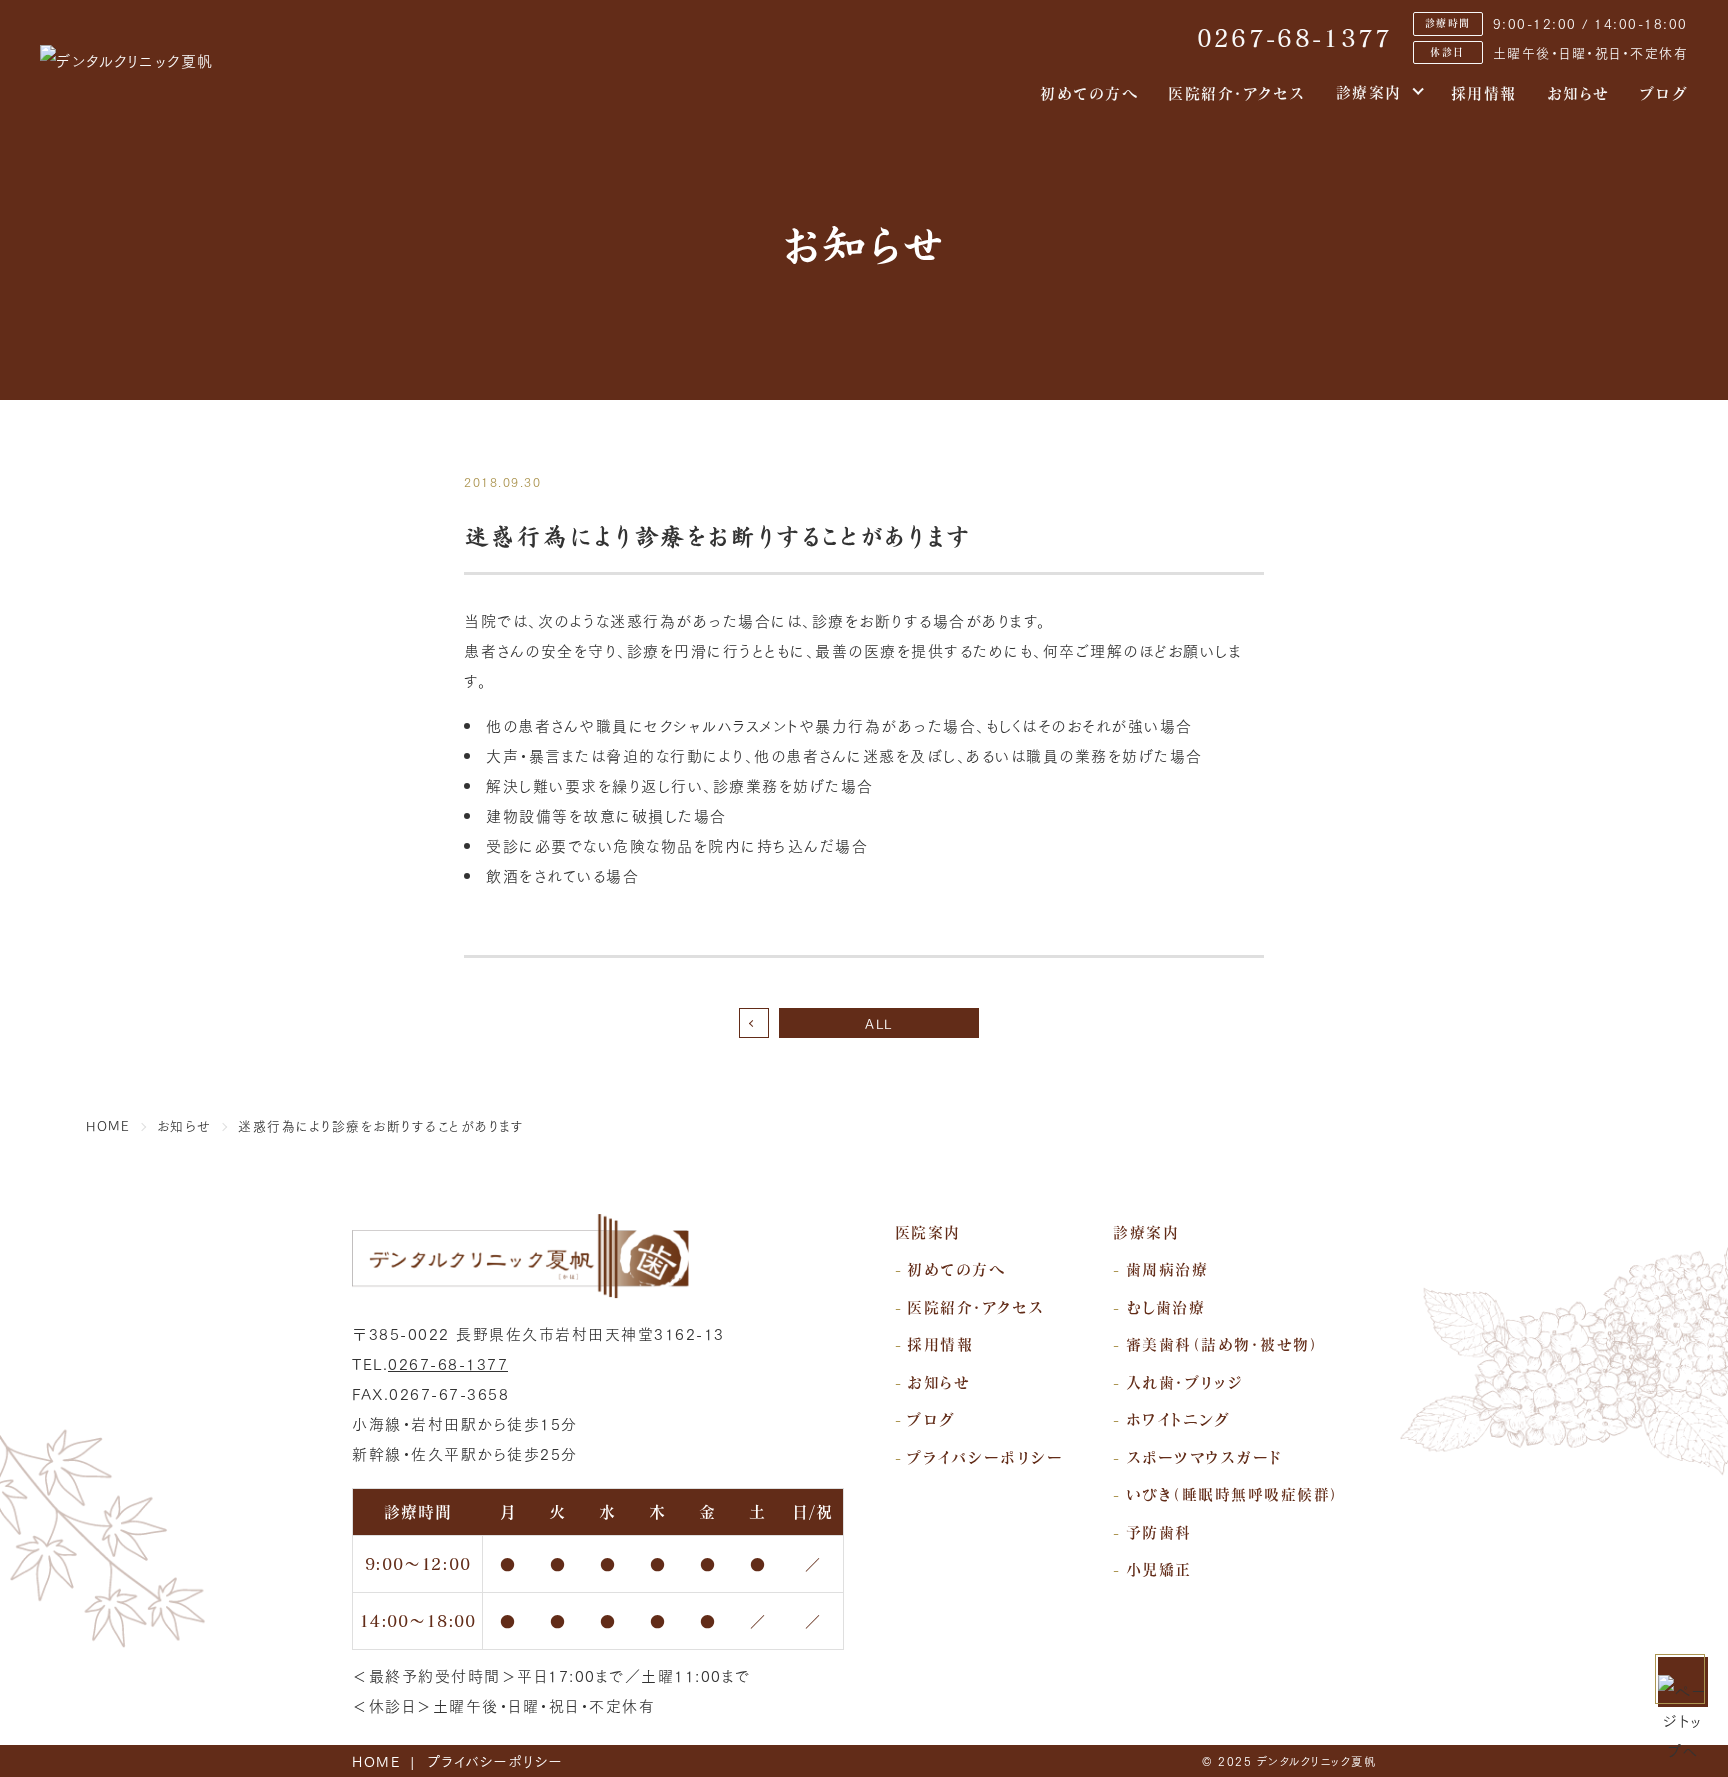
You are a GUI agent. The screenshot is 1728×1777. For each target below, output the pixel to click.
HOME (376, 1761)
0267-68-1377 (1295, 38)
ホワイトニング (1178, 1419)
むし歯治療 (1166, 1307)
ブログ (1664, 93)
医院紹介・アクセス (1237, 93)
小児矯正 (1159, 1569)
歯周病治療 (1167, 1269)
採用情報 (1484, 93)
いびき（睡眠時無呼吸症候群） (1233, 1494)
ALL (879, 1023)
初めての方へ (1089, 93)
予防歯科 (1159, 1532)
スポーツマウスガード (1204, 1457)
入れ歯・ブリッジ (1185, 1382)
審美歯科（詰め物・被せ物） (1223, 1344)
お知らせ (1578, 93)
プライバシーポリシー (985, 1457)
